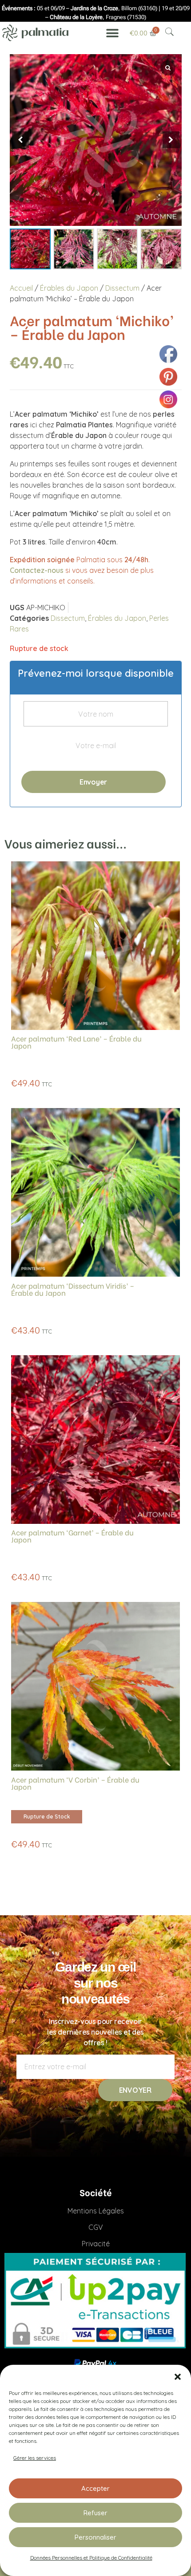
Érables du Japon (69, 288)
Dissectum (122, 288)
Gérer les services (35, 2458)
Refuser (95, 2513)
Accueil (21, 288)
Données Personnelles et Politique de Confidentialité (91, 2558)
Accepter (95, 2488)
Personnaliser (95, 2537)
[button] (178, 2376)
